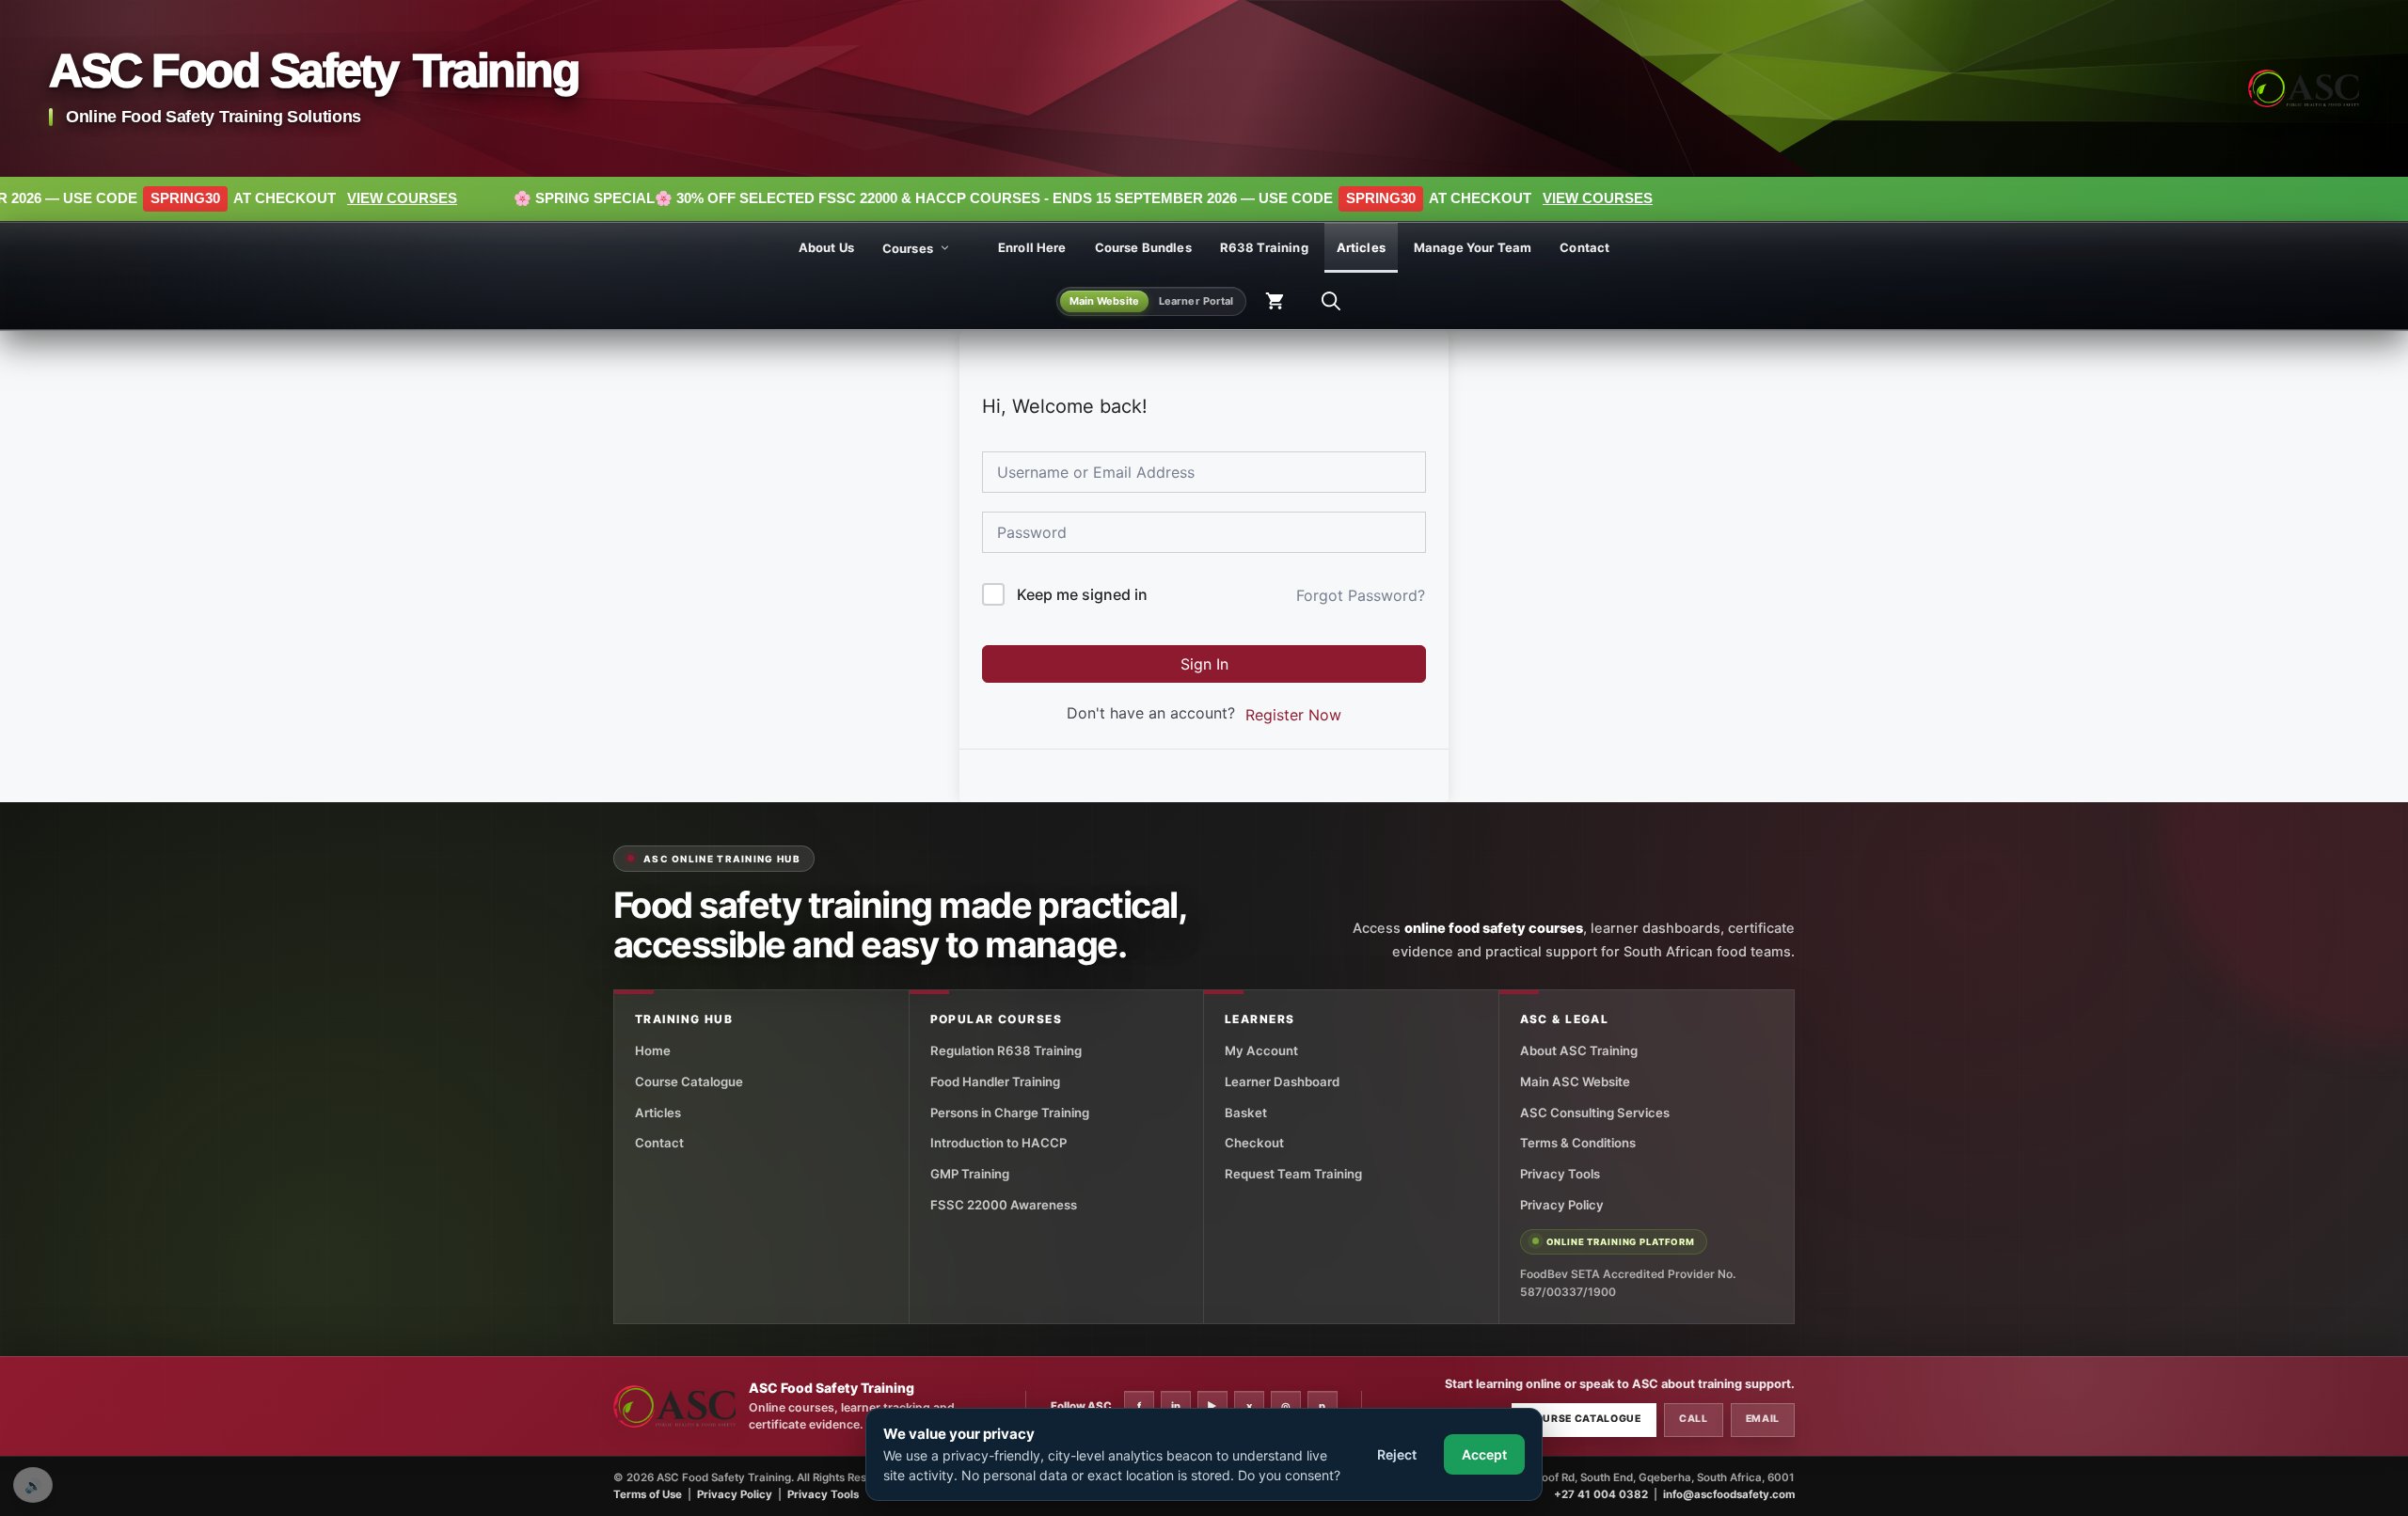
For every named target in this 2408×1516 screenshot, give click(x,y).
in (1176, 1406)
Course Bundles (1143, 247)
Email (1763, 1419)
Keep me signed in (1082, 594)
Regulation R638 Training (1006, 1050)
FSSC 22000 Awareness (1004, 1205)
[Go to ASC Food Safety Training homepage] (2304, 88)
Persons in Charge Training (1010, 1113)
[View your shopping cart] (1275, 302)
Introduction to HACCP (998, 1143)
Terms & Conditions (1578, 1143)
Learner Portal (1196, 301)
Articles (1361, 247)
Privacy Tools (1560, 1174)
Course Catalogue (689, 1082)
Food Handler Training (995, 1082)
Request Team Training (1293, 1174)
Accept (1484, 1454)
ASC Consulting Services (1595, 1113)
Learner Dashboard (1282, 1082)
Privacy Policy (1562, 1205)
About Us (826, 247)
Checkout (1254, 1143)
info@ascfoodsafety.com (1729, 1494)
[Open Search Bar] (1331, 302)
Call (1694, 1419)
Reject (1397, 1454)
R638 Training (1264, 247)
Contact (1584, 247)
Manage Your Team (1473, 247)
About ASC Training (1579, 1050)
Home (653, 1050)
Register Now (1293, 715)
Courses (908, 248)
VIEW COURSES (226, 198)
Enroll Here (1032, 247)
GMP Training (970, 1174)
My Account (1261, 1050)
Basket (1246, 1113)
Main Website (1104, 301)
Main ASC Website (1575, 1082)
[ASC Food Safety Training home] (674, 1406)
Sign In (1204, 664)
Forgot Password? (1361, 595)
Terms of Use (648, 1494)
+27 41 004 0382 (1601, 1494)
